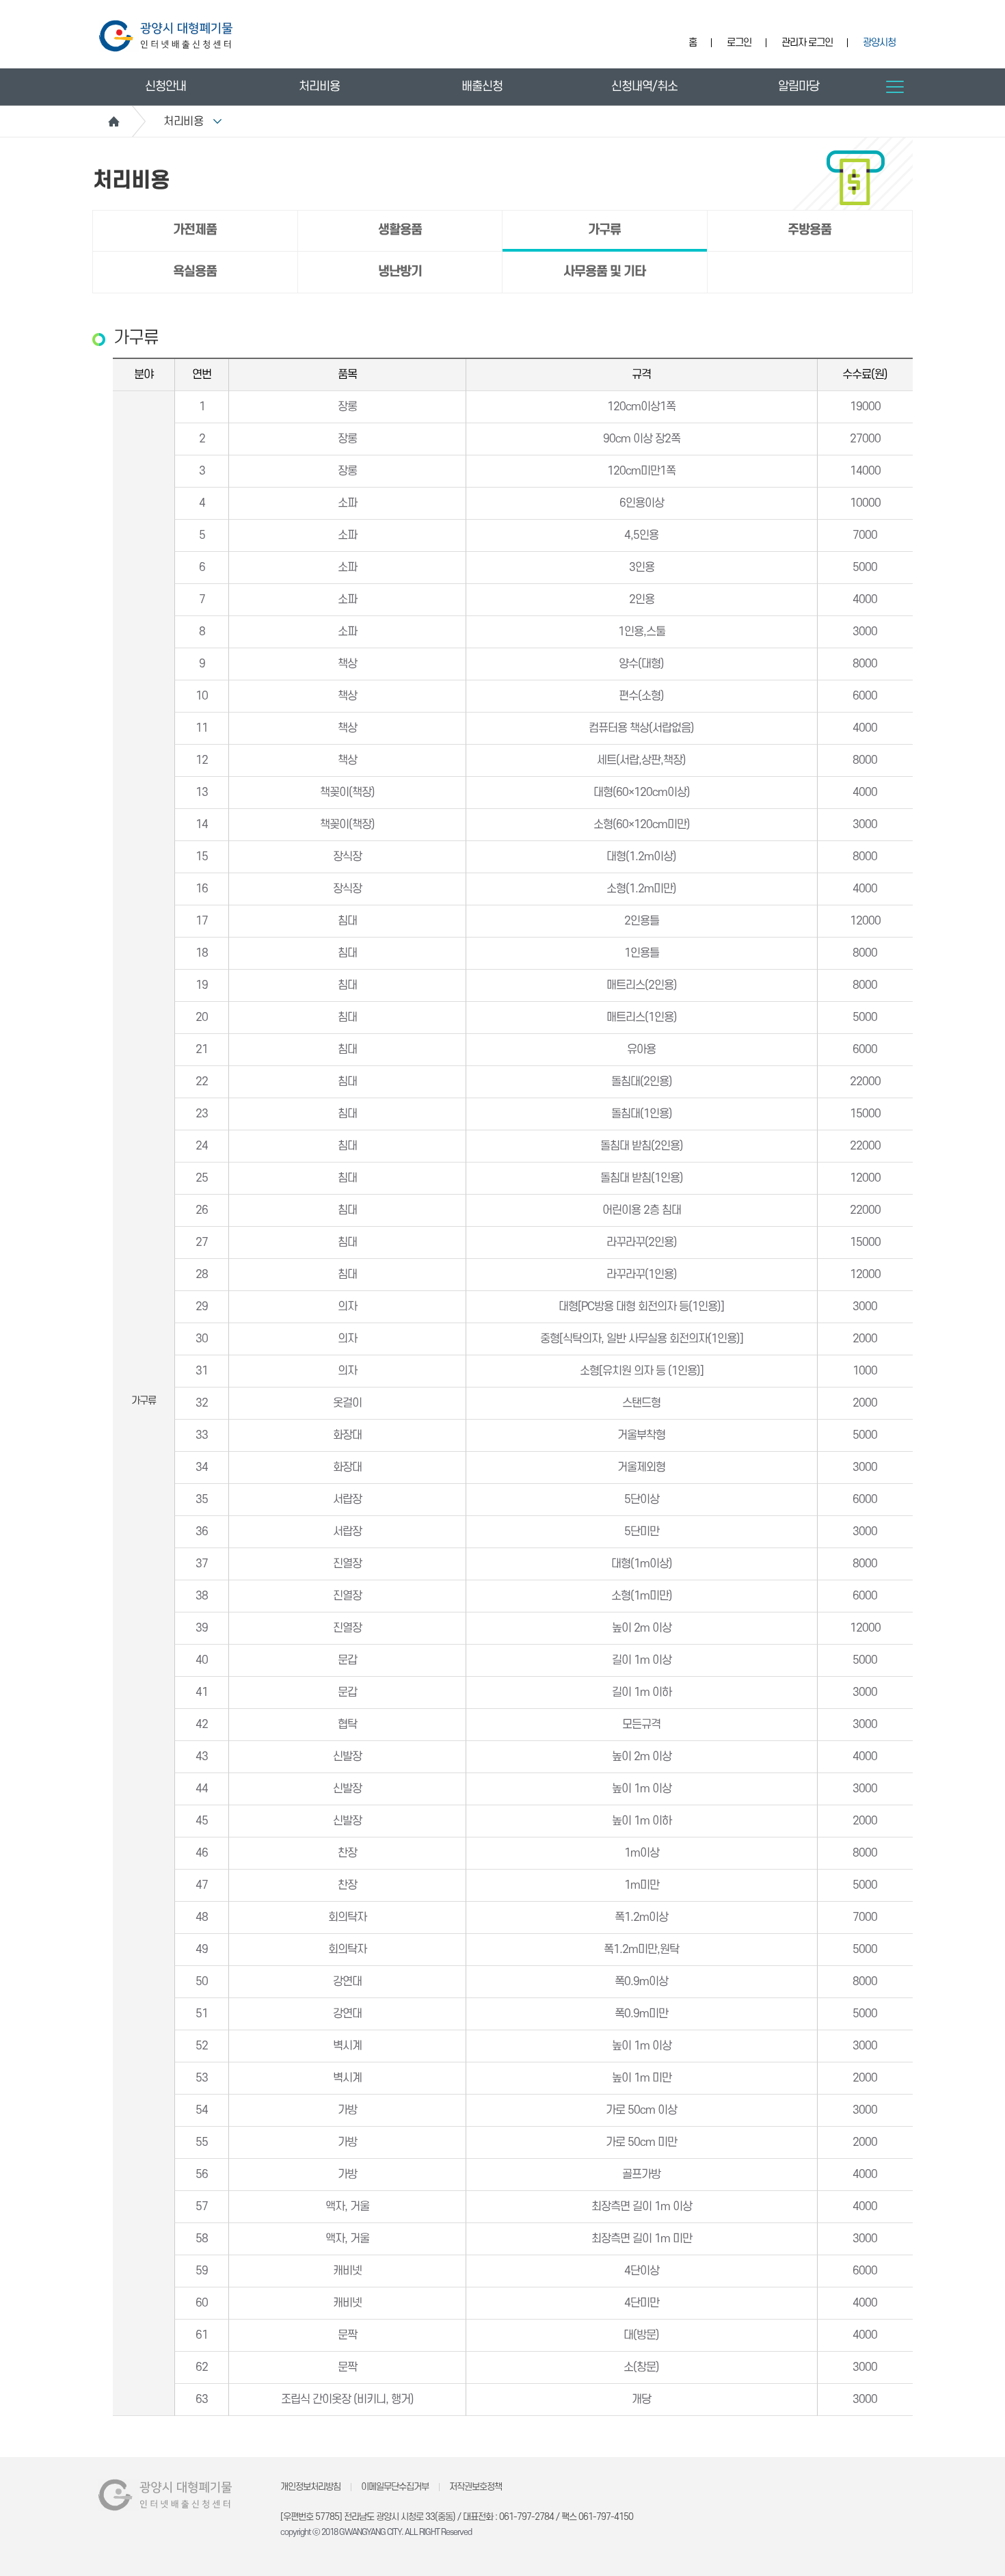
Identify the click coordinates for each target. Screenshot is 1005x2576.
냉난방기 (400, 272)
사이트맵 (895, 87)
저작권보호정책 (475, 2487)
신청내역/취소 (644, 87)
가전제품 (195, 230)
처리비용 (319, 87)
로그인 (739, 43)
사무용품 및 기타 (604, 272)
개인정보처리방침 (310, 2487)
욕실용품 (195, 272)
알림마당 (799, 87)
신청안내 (165, 87)
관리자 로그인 (807, 43)
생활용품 (400, 230)
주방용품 (809, 230)
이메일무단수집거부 (395, 2487)
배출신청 (482, 87)
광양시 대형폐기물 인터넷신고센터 (166, 36)
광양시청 (879, 43)
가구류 (604, 230)
